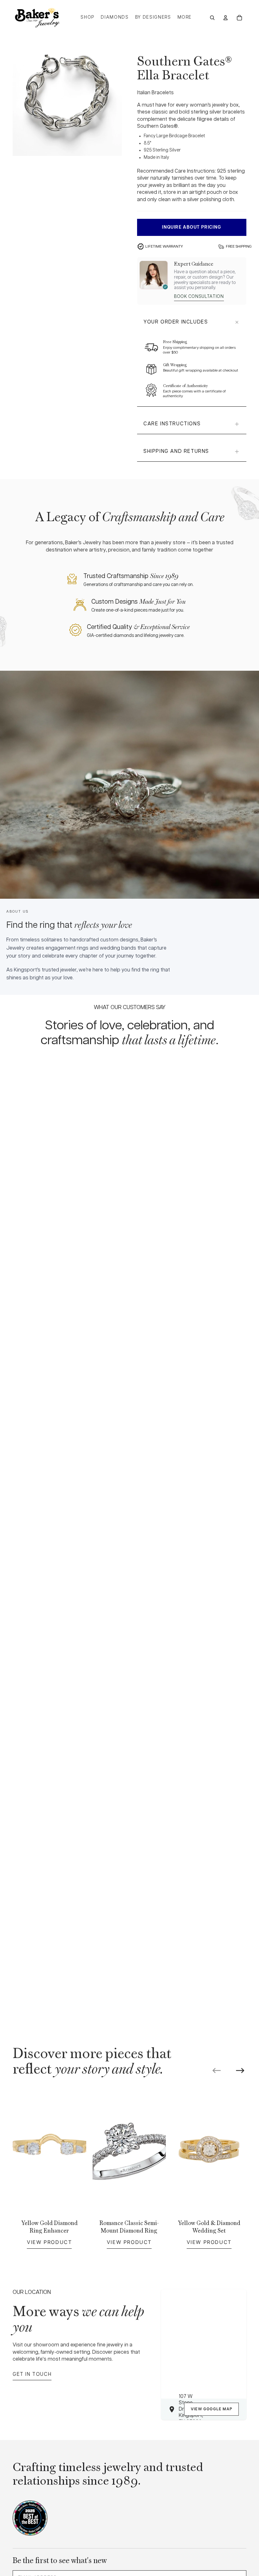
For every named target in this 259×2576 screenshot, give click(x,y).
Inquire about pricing (192, 227)
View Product (49, 2242)
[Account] (226, 18)
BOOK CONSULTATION (199, 297)
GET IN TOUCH (32, 2374)
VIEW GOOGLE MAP (211, 2409)
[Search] (212, 18)
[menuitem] (185, 18)
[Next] (240, 2071)
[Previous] (217, 2071)
